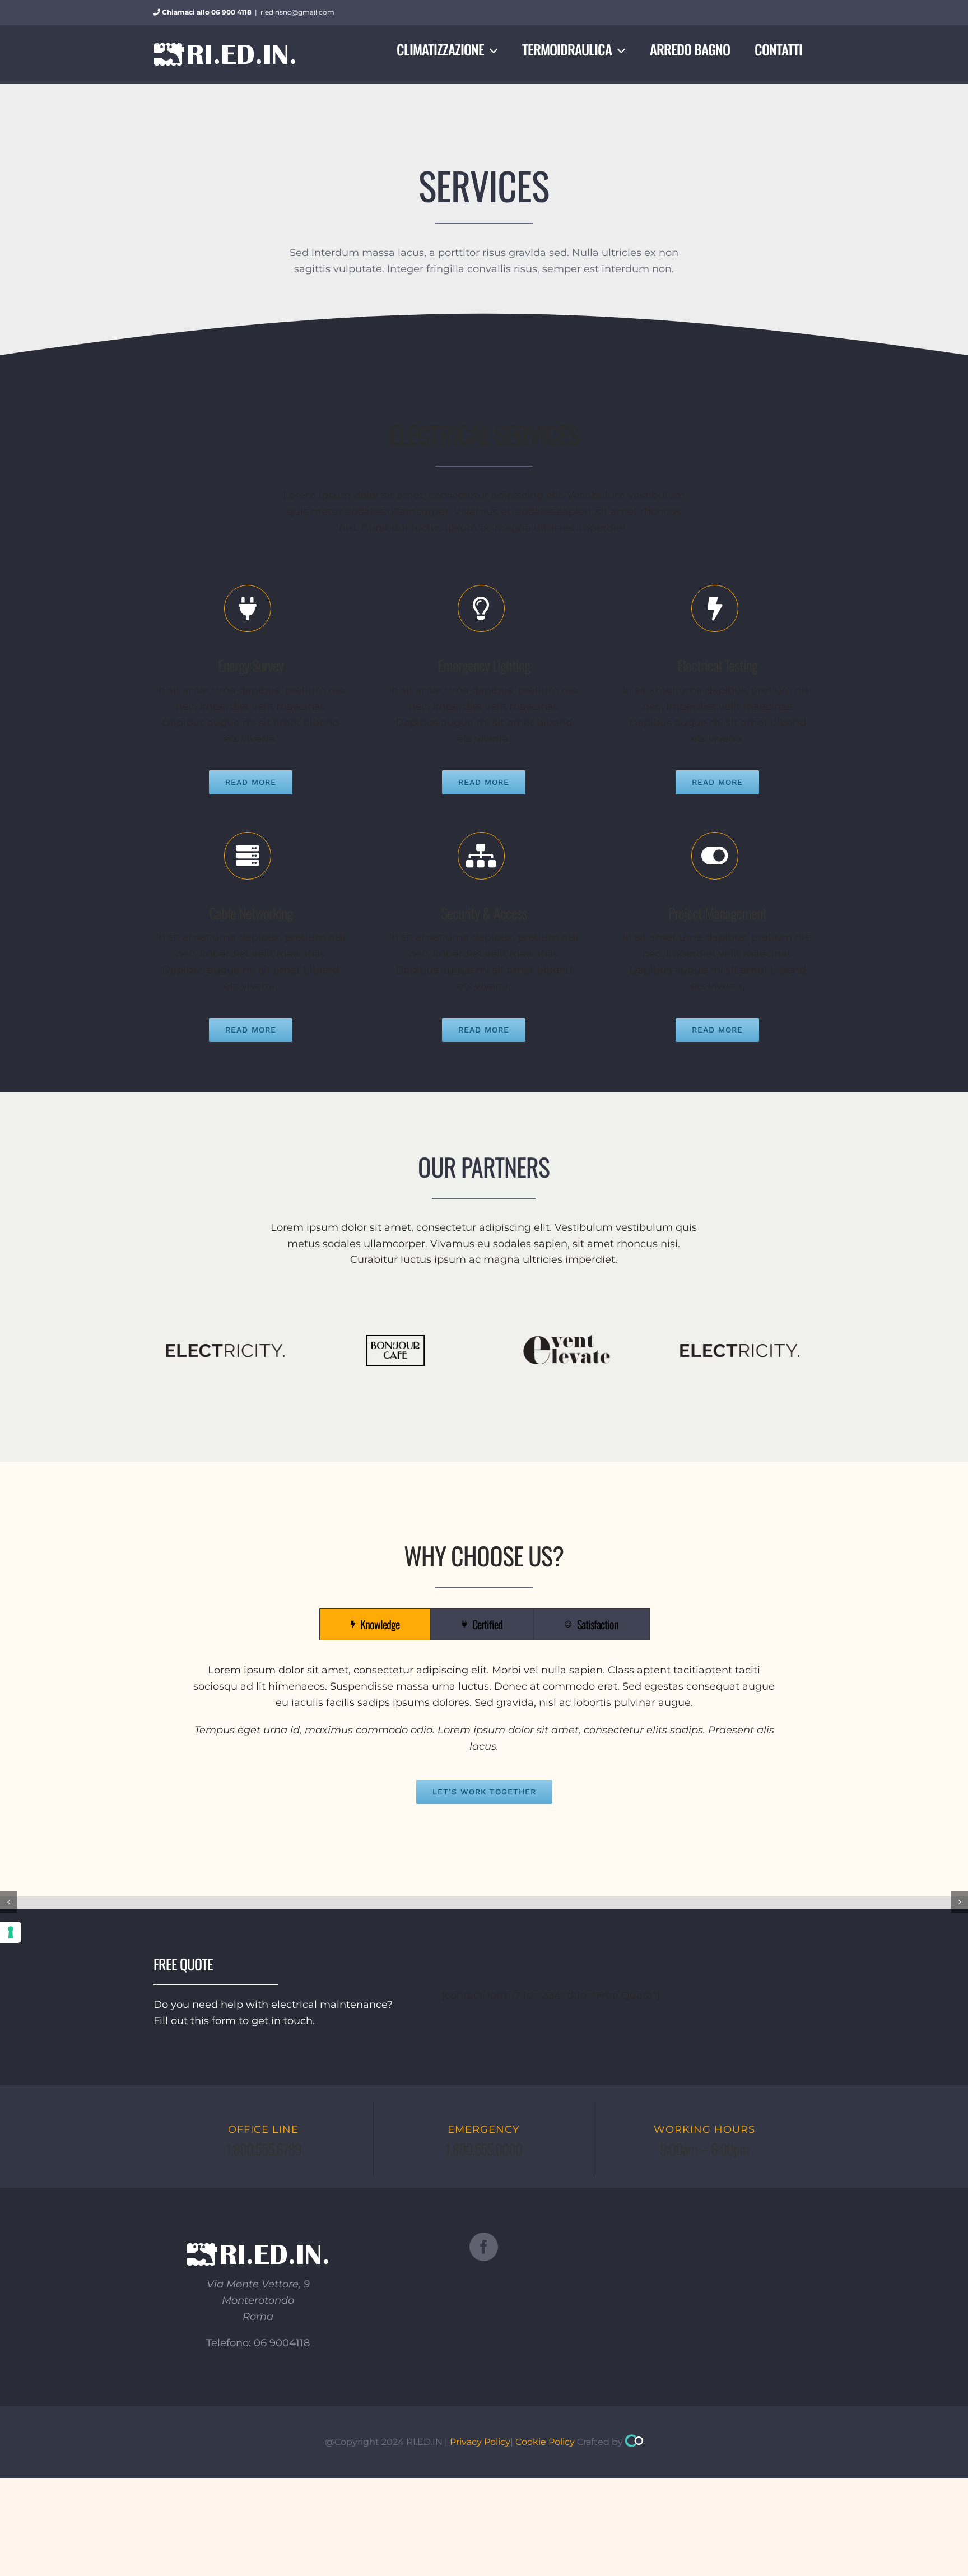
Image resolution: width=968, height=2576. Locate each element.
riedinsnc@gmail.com (297, 12)
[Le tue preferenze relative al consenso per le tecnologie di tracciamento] (11, 1932)
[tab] (375, 1624)
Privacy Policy (480, 2442)
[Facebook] (484, 2247)
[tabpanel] (484, 1733)
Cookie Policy (545, 2442)
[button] (8, 1902)
